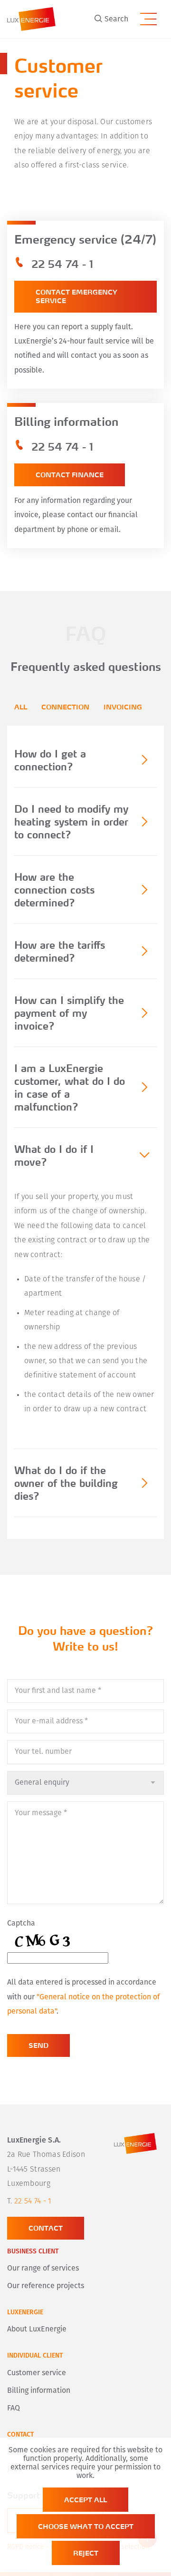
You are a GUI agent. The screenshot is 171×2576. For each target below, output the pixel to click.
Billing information (39, 2391)
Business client (33, 2252)
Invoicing (123, 707)
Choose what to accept (86, 2526)
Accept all (85, 2500)
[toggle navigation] (148, 18)
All (21, 707)
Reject (86, 2553)
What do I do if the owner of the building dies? (66, 1483)
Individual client (35, 2356)
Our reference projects (46, 2286)
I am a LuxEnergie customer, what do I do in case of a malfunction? (70, 1087)
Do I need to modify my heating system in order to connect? (71, 821)
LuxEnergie (25, 2313)
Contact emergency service (76, 296)
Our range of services (43, 2269)
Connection (65, 707)
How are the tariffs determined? (60, 951)
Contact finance (70, 475)
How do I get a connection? (50, 760)
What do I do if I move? (54, 1155)
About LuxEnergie (37, 2330)
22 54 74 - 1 (62, 264)
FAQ (14, 2409)
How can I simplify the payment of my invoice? (69, 1013)
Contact (46, 2228)
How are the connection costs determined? (54, 890)
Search (116, 20)
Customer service (37, 2373)
